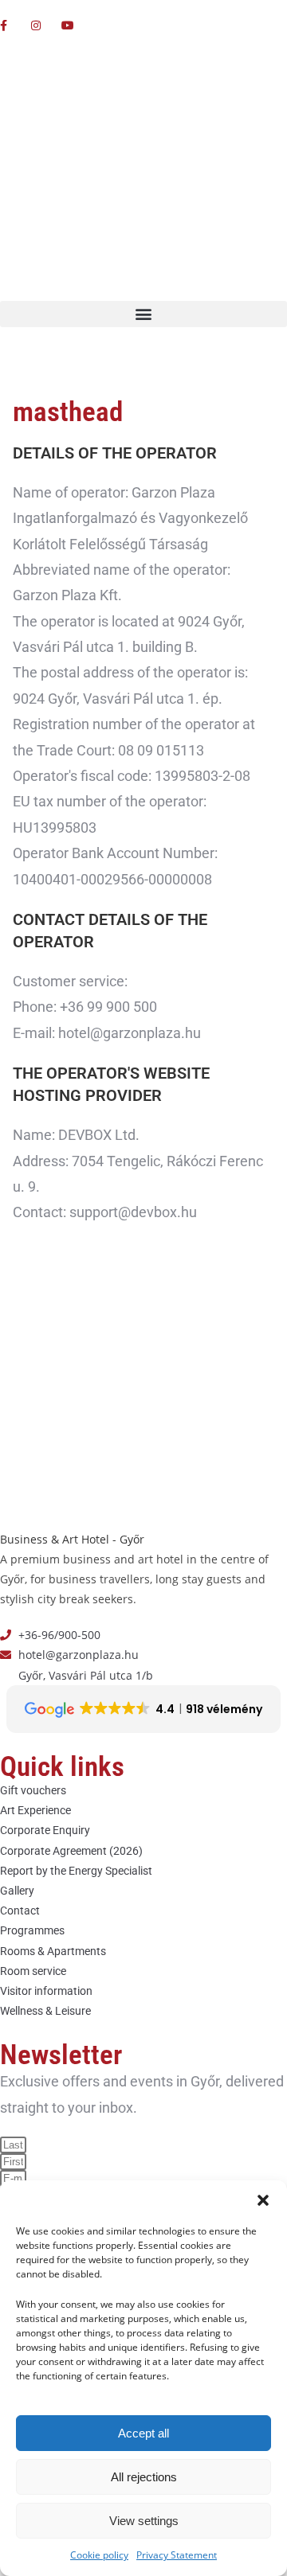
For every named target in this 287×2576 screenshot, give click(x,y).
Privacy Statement (177, 2555)
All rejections (144, 2477)
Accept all (143, 2433)
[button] (263, 2200)
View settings (144, 2521)
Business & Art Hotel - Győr (72, 1539)
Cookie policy (99, 2555)
